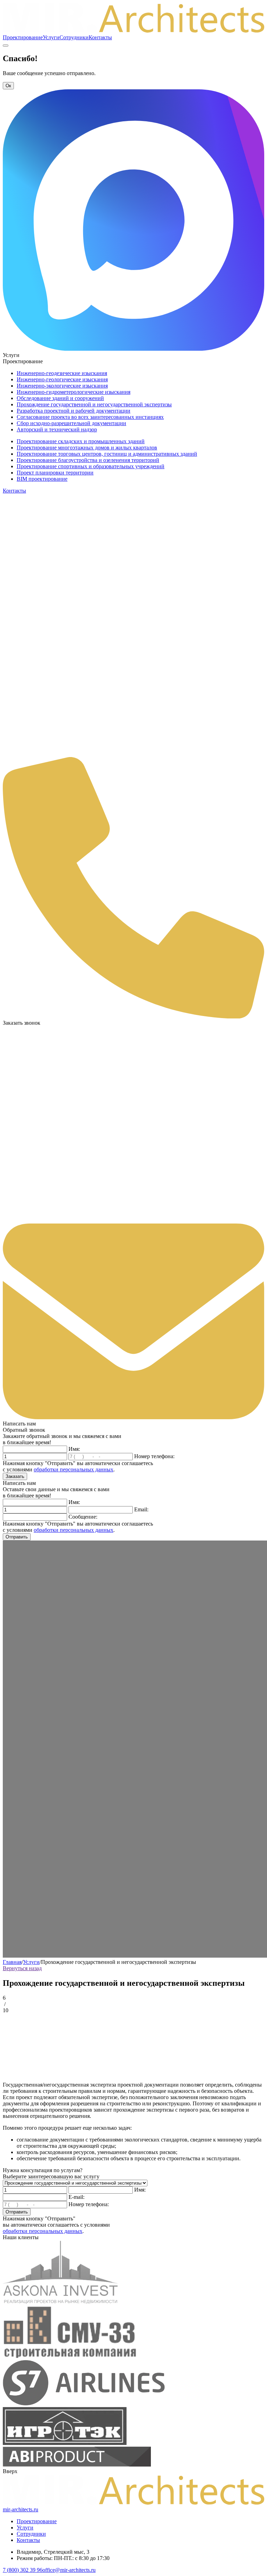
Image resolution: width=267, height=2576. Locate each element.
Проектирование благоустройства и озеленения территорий (88, 460)
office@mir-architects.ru (69, 2570)
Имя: (74, 1449)
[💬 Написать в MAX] (133, 349)
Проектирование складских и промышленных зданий (81, 441)
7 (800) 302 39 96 (23, 2570)
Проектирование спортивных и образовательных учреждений (91, 466)
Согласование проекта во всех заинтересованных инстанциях (90, 417)
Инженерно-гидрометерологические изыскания (74, 392)
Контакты (100, 37)
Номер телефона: (154, 1456)
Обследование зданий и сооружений (60, 398)
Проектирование (23, 37)
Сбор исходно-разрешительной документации (71, 423)
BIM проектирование (42, 479)
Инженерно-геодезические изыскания (62, 373)
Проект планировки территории (55, 473)
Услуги (51, 37)
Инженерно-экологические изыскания (62, 386)
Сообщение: (83, 1517)
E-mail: (76, 2197)
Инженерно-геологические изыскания (62, 379)
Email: (141, 1509)
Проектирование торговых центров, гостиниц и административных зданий (107, 454)
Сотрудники (74, 37)
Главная (12, 1962)
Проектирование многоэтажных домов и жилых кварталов (87, 448)
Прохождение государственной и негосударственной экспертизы (94, 404)
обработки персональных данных (74, 1469)
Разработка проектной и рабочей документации (74, 411)
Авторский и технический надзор (57, 429)
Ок (8, 86)
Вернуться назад (22, 1968)
